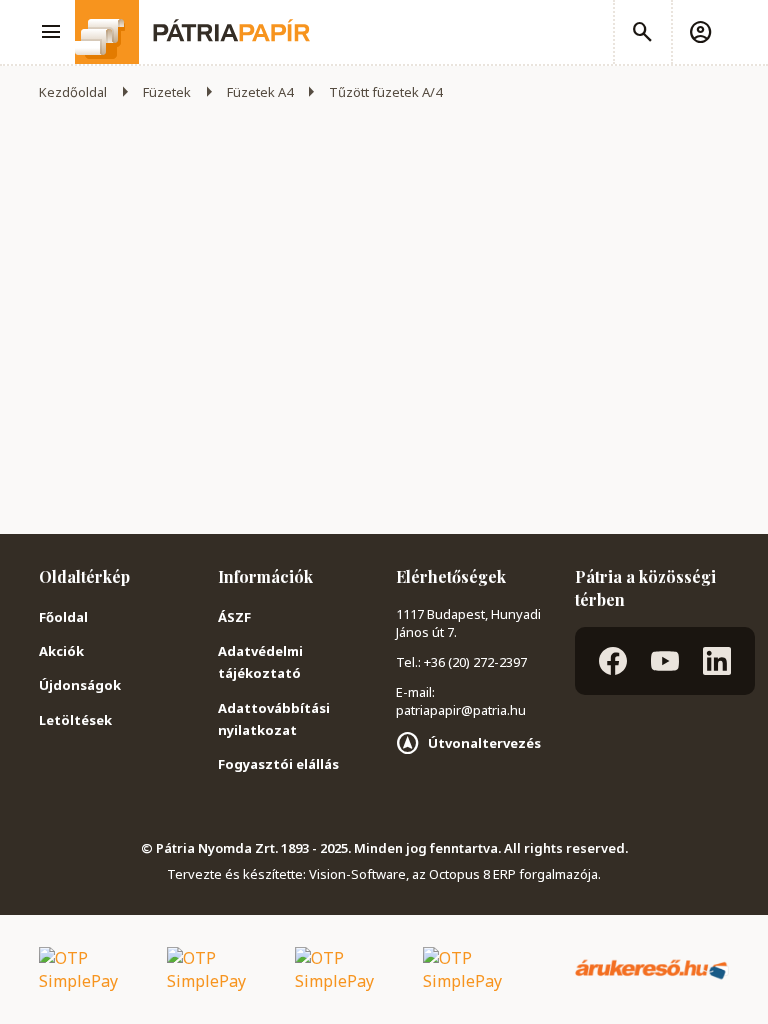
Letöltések (75, 720)
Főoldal (63, 617)
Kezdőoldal (73, 92)
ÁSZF (234, 617)
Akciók (61, 651)
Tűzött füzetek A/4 (385, 92)
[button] (700, 32)
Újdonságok (80, 685)
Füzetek (167, 92)
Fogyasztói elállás (278, 764)
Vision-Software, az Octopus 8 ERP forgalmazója (453, 874)
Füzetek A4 (260, 92)
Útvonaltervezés (484, 743)
